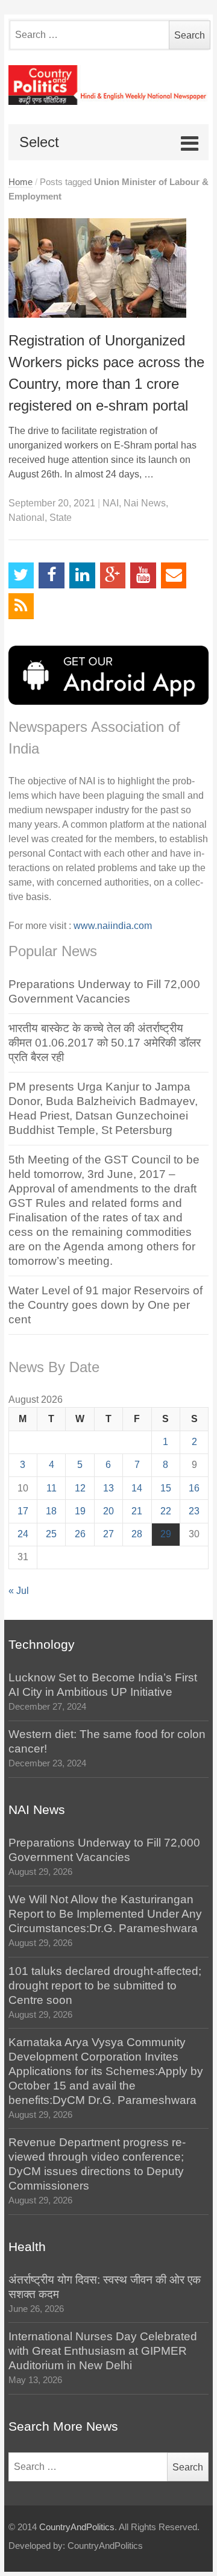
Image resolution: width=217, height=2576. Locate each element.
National (27, 518)
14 (137, 1488)
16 (194, 1488)
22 (166, 1511)
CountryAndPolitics (77, 2527)
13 (108, 1488)
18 (51, 1511)
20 (108, 1511)
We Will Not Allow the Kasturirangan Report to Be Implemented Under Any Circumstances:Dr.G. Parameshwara (105, 1914)
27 (108, 1534)
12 (80, 1488)
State (61, 518)
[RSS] (21, 606)
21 (137, 1511)
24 (23, 1534)
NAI (111, 503)
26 (80, 1534)
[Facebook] (52, 575)
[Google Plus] (113, 575)
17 (23, 1511)
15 (166, 1488)
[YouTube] (143, 575)
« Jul (19, 1591)
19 (80, 1511)
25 (51, 1534)
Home (20, 182)
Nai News (145, 503)
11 (52, 1488)
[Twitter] (21, 575)
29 (166, 1534)
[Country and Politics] (109, 85)
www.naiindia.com (113, 926)
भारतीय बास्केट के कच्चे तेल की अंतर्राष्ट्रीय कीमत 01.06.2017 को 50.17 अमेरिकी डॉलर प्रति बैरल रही (105, 1043)
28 (137, 1534)
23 (194, 1511)
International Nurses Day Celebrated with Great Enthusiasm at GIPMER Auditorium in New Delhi (103, 2351)
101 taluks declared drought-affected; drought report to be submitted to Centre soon (105, 1986)
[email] (174, 575)
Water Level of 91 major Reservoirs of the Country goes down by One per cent (105, 1305)
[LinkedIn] (82, 575)
